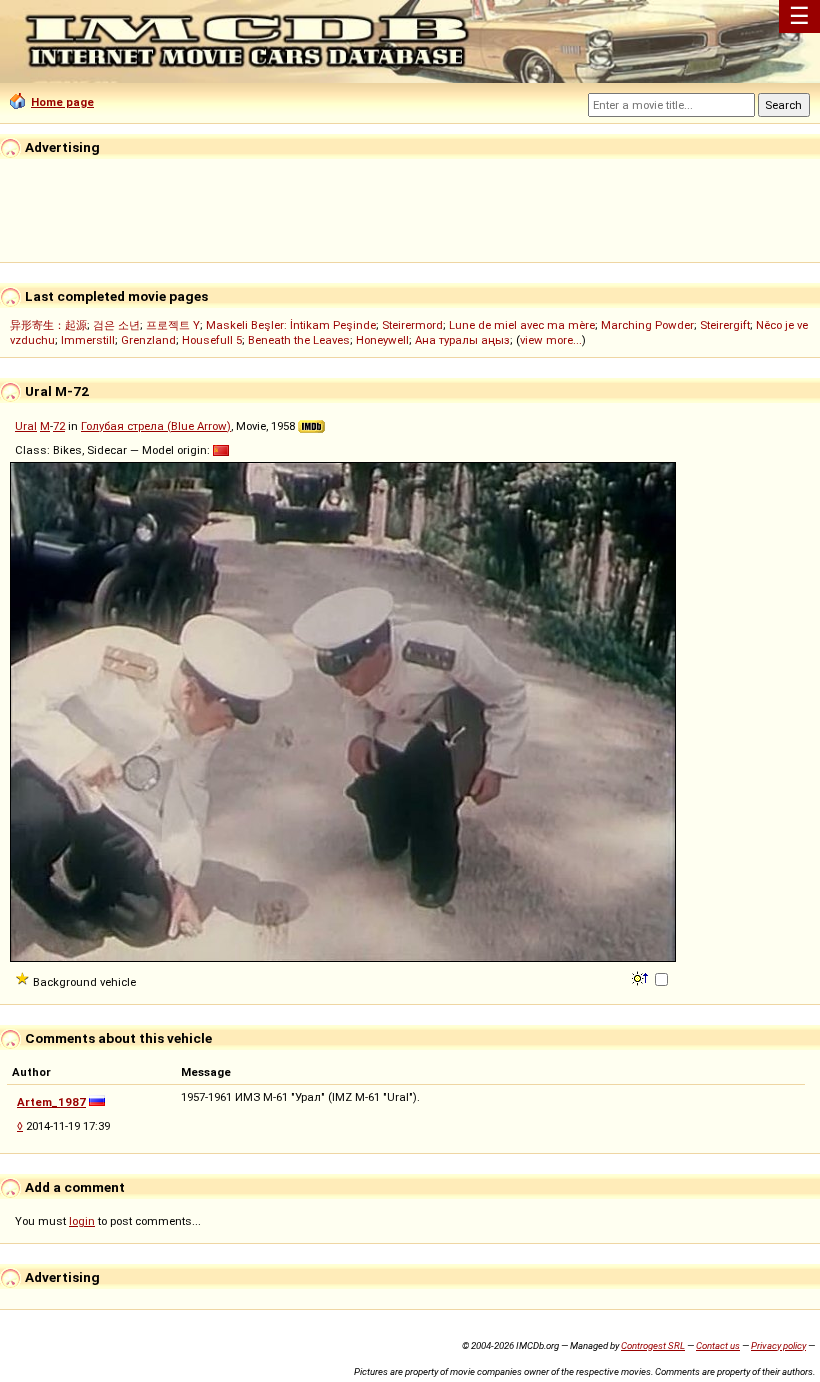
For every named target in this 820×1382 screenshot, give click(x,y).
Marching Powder (647, 325)
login (82, 1221)
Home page (62, 102)
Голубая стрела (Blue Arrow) (156, 426)
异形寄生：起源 (48, 325)
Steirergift (725, 325)
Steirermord (412, 325)
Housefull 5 (212, 340)
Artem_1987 (51, 1102)
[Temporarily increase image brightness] (641, 977)
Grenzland (148, 340)
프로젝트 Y (173, 325)
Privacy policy (778, 1345)
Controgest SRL (653, 1345)
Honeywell (382, 340)
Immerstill (88, 340)
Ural (26, 426)
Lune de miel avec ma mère (522, 325)
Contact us (718, 1345)
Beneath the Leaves (299, 340)
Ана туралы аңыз (462, 340)
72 (59, 426)
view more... (551, 340)
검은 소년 (116, 325)
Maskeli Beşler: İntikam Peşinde (291, 325)
